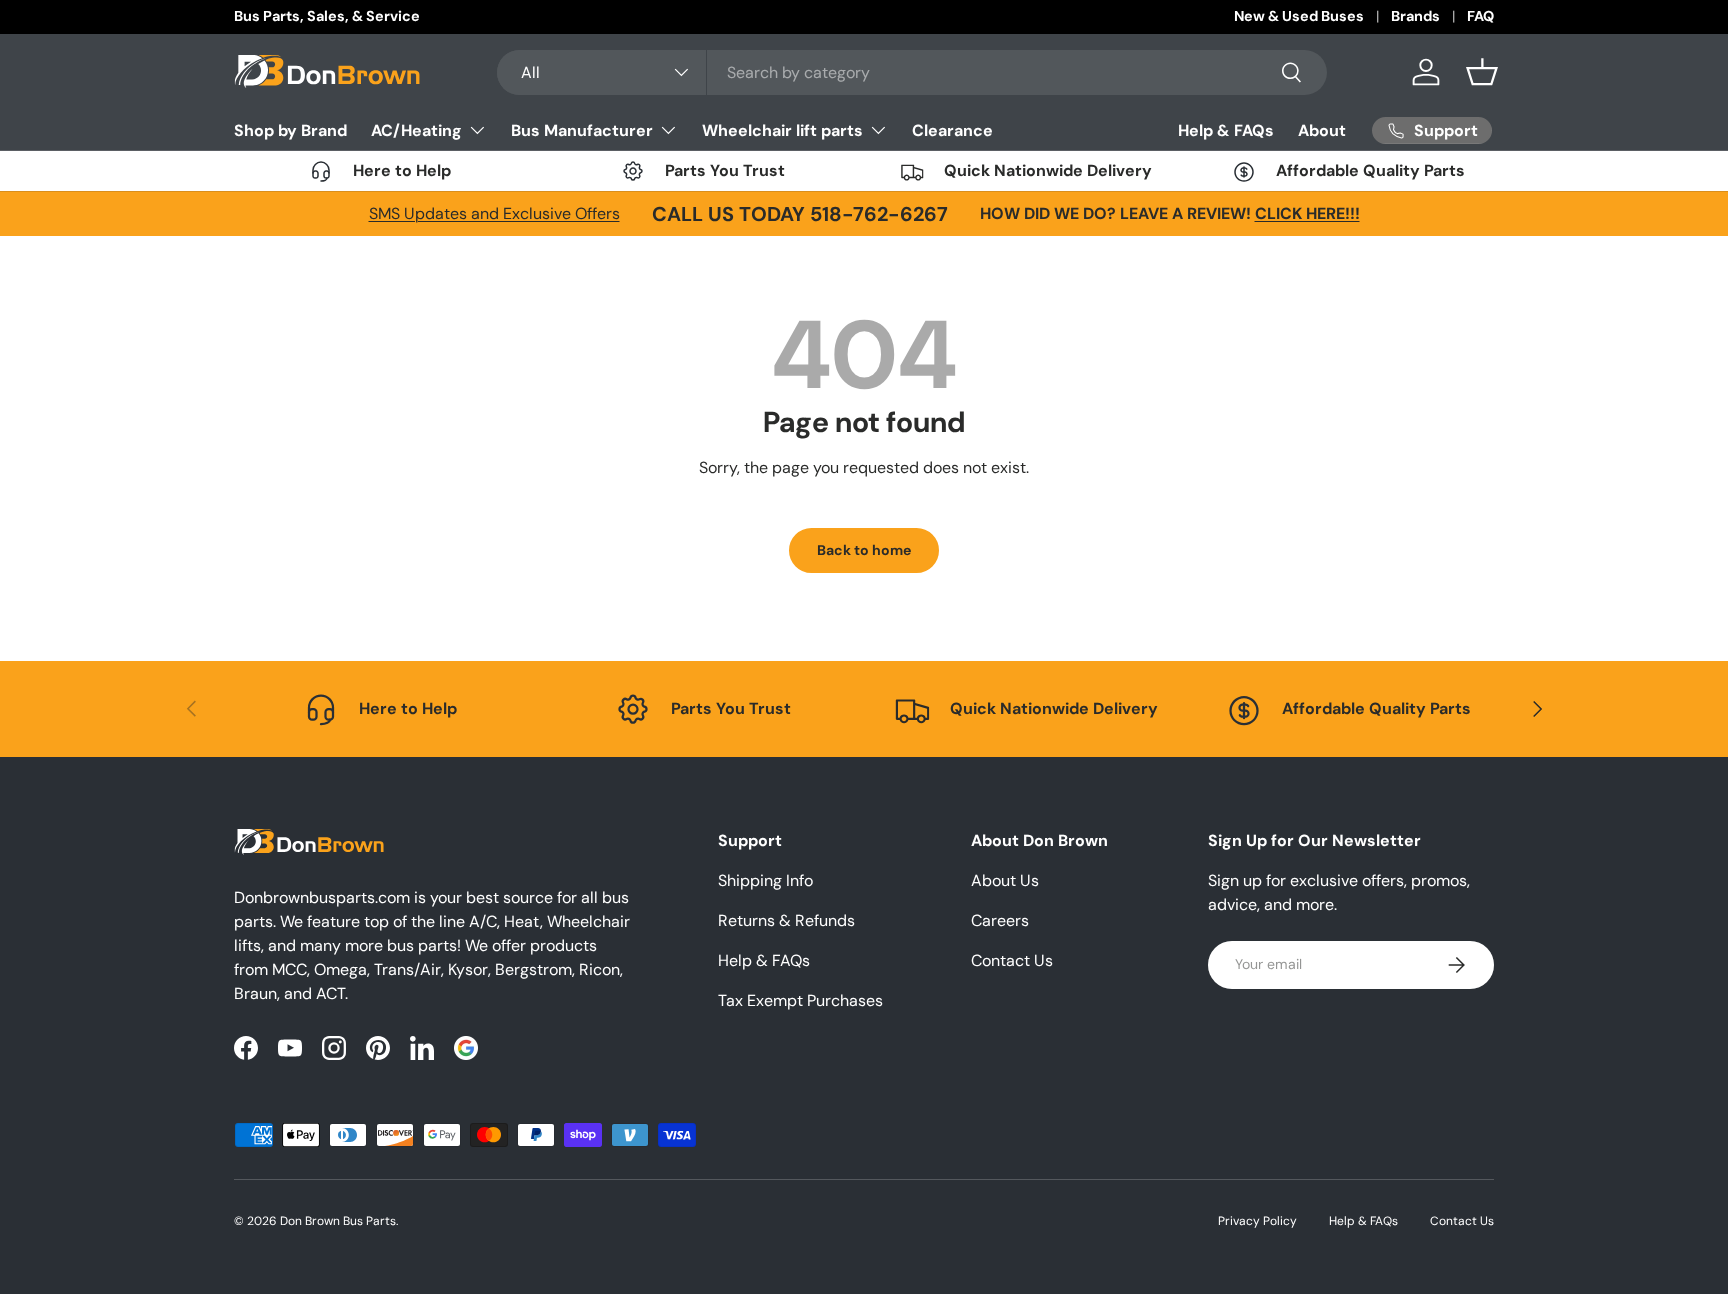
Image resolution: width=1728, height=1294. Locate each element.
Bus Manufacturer (582, 129)
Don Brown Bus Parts (338, 1221)
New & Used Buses (1299, 16)
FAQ (1480, 16)
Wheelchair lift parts (782, 129)
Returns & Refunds (786, 920)
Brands (1415, 16)
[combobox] (912, 72)
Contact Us (1012, 960)
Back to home (864, 550)
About (1322, 130)
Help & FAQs (1226, 130)
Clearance (952, 129)
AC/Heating (416, 129)
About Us (1005, 880)
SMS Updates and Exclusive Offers (494, 213)
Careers (1000, 920)
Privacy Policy (1257, 1221)
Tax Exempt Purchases (800, 1000)
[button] (1482, 72)
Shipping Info (765, 880)
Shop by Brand (290, 129)
